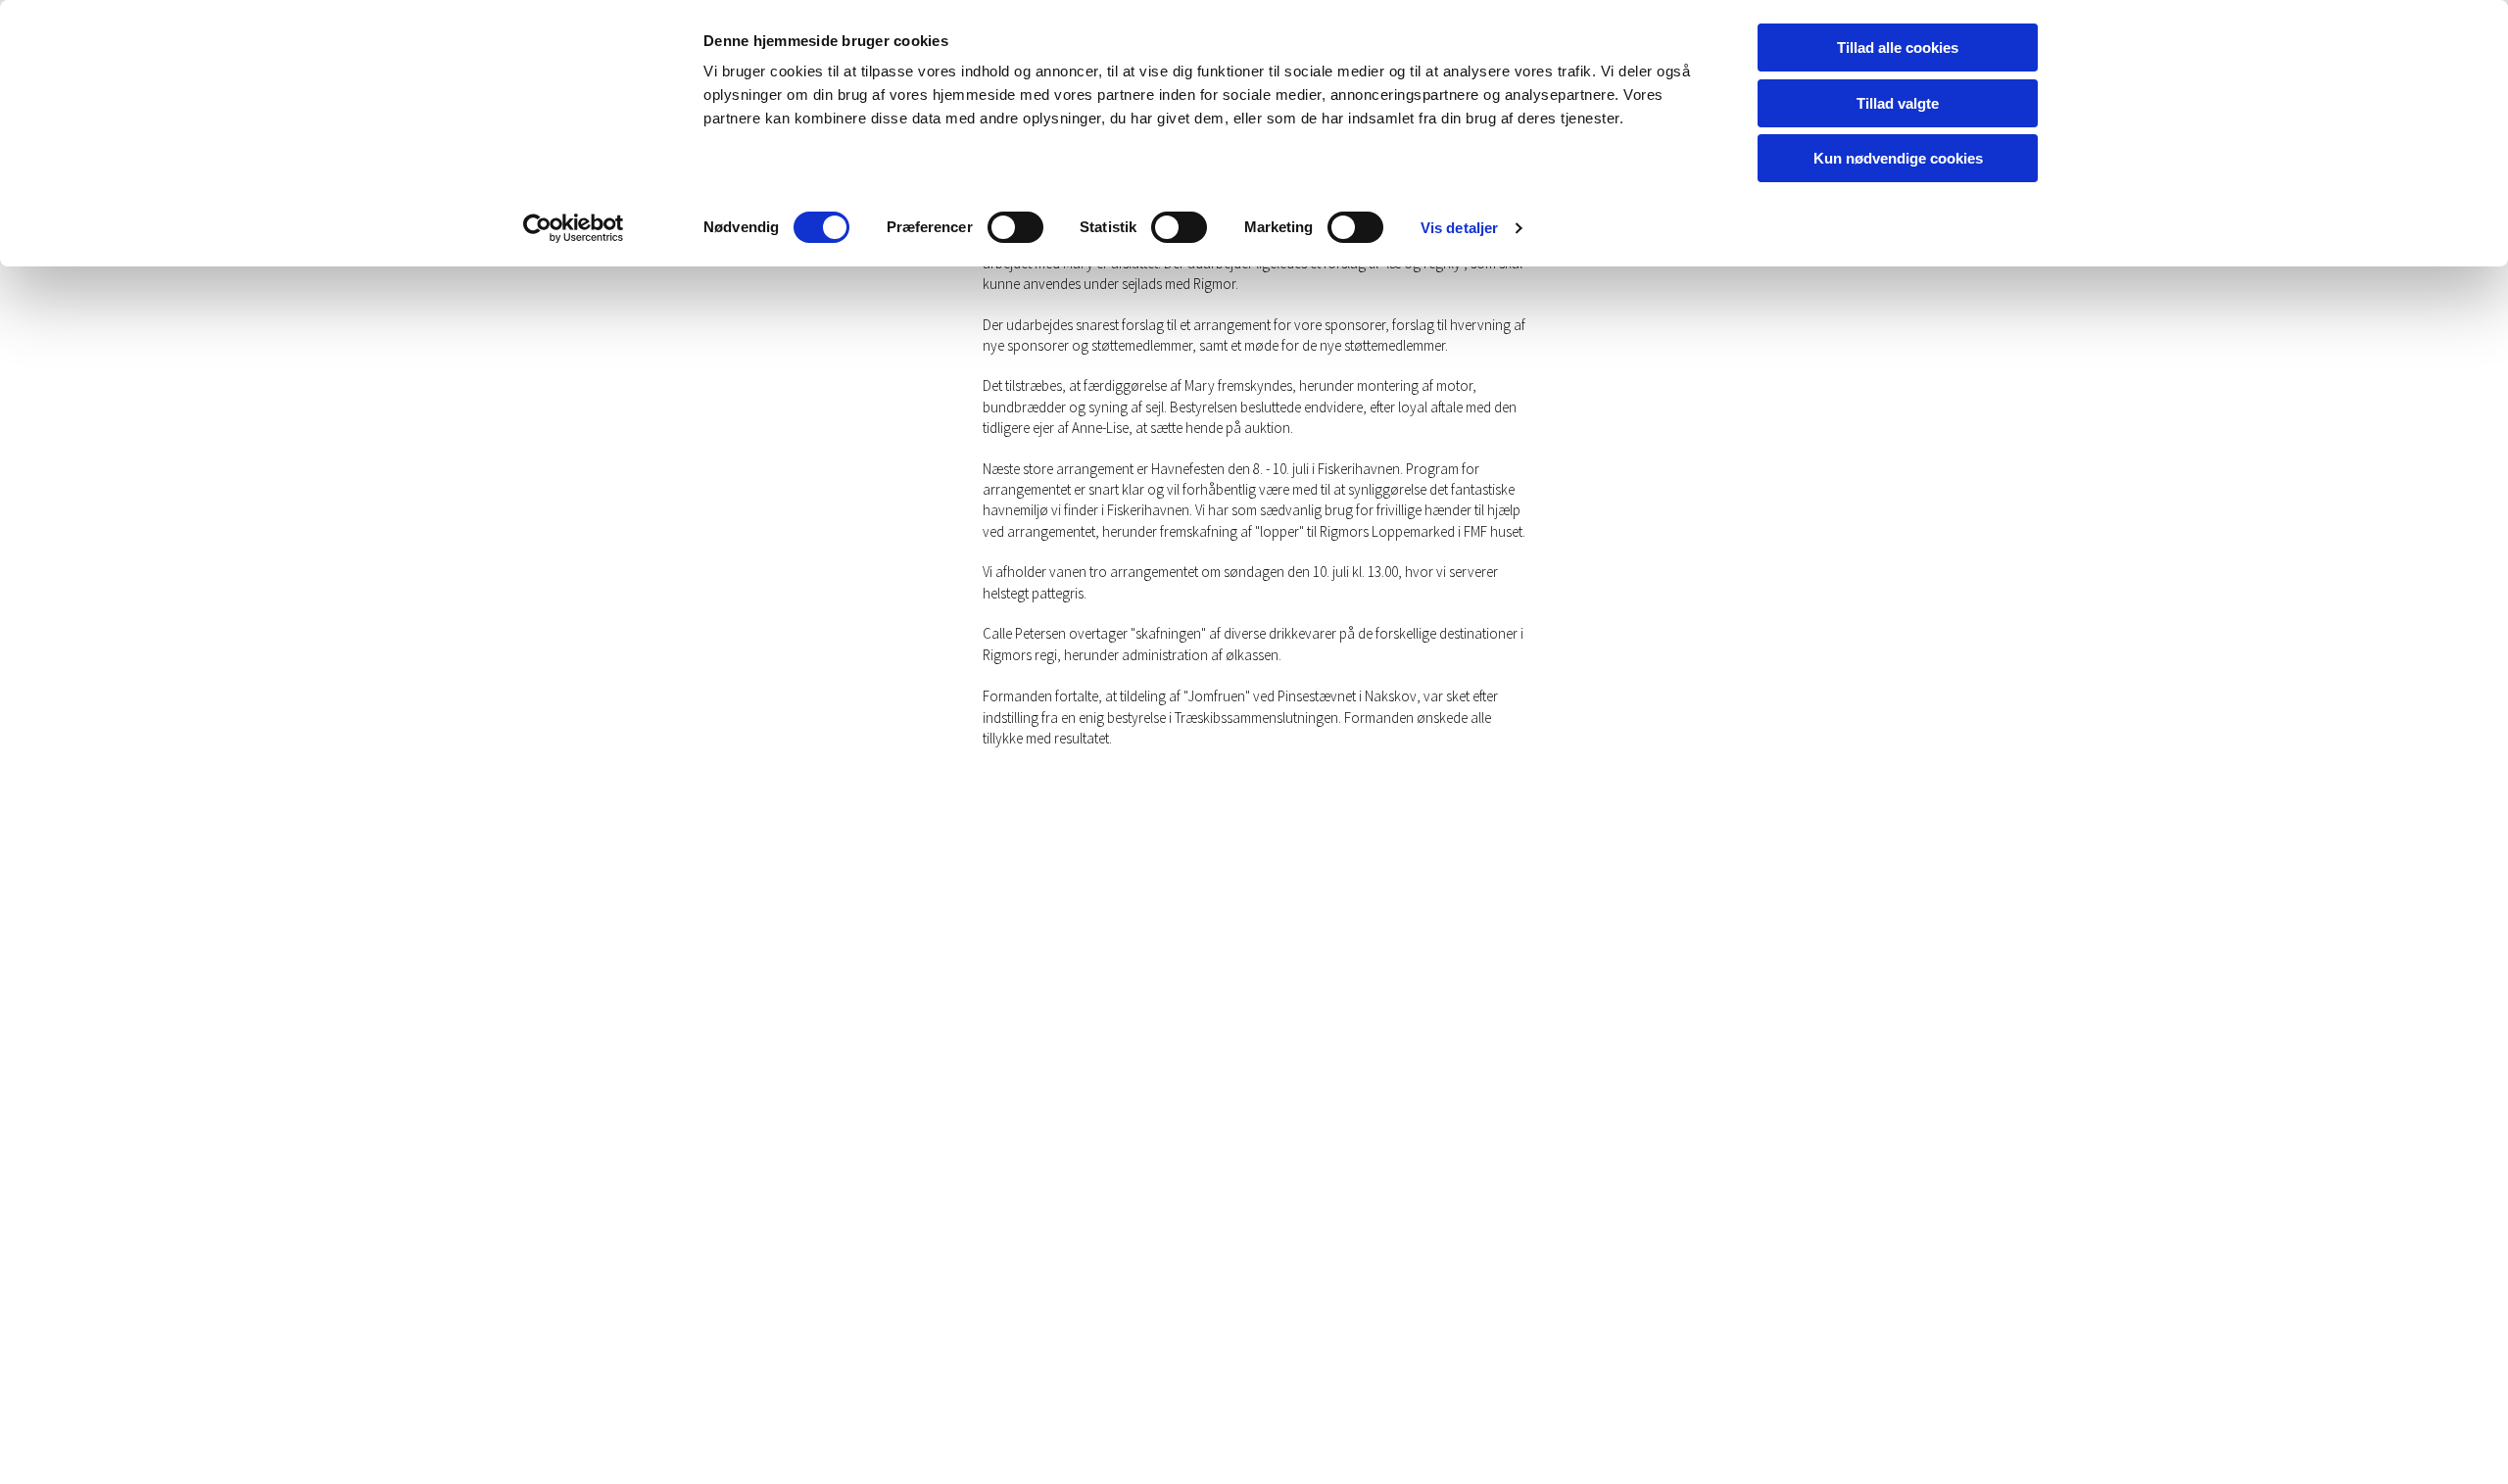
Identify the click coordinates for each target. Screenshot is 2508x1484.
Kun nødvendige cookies (1898, 158)
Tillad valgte (1898, 103)
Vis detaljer (1459, 228)
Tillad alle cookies (1898, 48)
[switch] (1015, 227)
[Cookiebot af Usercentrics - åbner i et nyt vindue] (574, 228)
